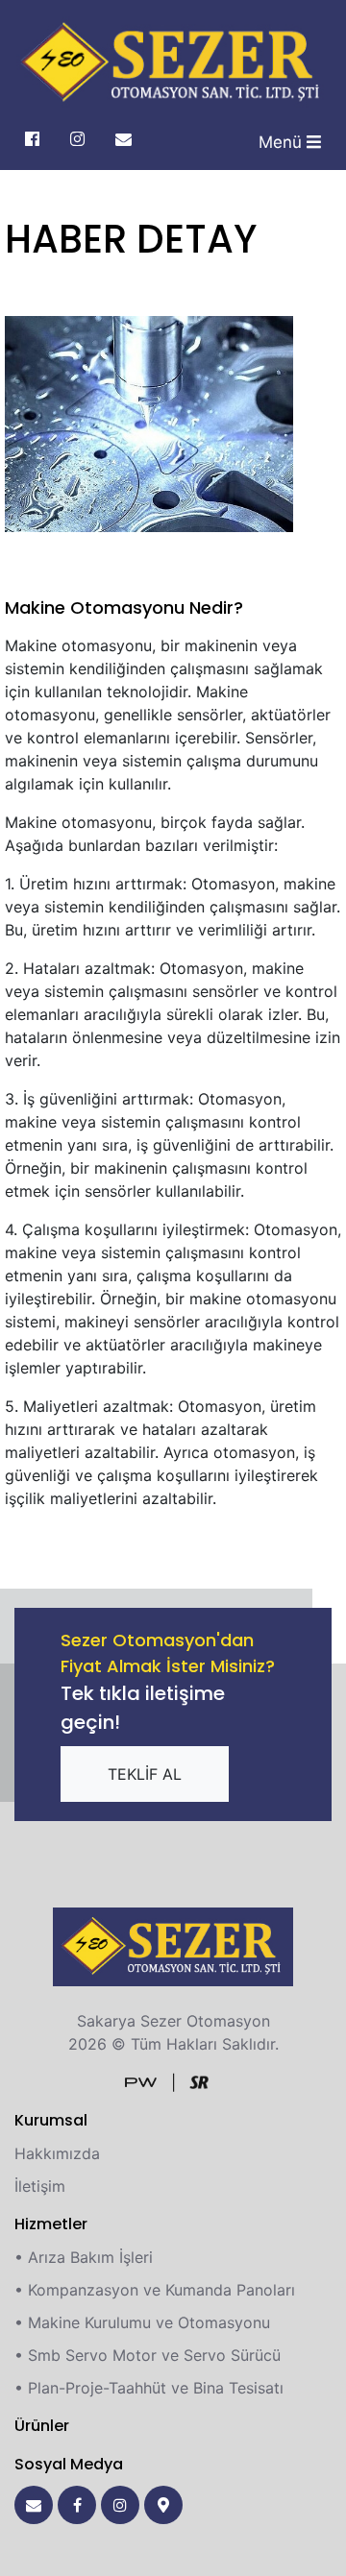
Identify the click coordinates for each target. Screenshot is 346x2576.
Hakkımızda (57, 2153)
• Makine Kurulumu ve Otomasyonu (142, 2322)
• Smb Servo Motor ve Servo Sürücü (148, 2355)
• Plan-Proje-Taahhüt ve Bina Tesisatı (149, 2388)
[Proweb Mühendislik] (141, 2080)
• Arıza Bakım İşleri (84, 2257)
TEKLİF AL (145, 1774)
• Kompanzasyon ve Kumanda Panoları (155, 2290)
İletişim (40, 2186)
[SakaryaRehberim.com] (199, 2080)
